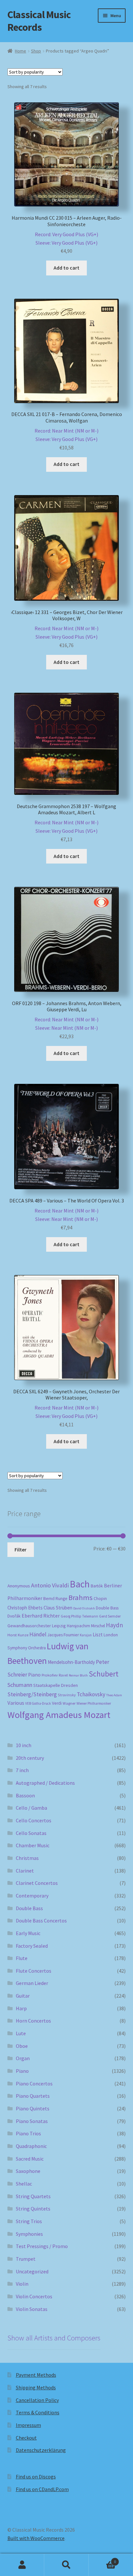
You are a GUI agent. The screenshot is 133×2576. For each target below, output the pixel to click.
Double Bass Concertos (41, 1920)
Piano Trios (28, 2133)
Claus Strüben (58, 1608)
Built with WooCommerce (36, 2538)
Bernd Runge (55, 1599)
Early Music (28, 1933)
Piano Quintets (33, 2108)
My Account (22, 2565)
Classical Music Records (39, 21)
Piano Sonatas (32, 2121)
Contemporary (32, 1896)
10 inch (24, 1745)
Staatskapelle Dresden (56, 1685)
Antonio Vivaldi (50, 1585)
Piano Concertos (34, 2083)
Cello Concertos (34, 1820)
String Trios (29, 2221)
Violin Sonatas (32, 2309)
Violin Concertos (34, 2296)
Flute (22, 1958)
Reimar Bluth (78, 1675)
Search (66, 2565)
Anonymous (19, 1586)
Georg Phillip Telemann (79, 1616)
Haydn (114, 1625)
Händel (38, 1634)
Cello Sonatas (31, 1833)
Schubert (104, 1674)
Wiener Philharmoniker (94, 1703)
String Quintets (33, 2209)
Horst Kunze (18, 1635)
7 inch (22, 1770)
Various (16, 1703)
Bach (80, 1584)
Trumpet (26, 2259)
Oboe (22, 2046)
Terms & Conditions (38, 2412)
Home (20, 51)
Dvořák (14, 1616)
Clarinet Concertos (37, 1883)
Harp (21, 2008)
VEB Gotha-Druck (38, 1703)
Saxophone (28, 2171)
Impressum (28, 2425)
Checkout (26, 2438)
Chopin (100, 1599)
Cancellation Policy (37, 2400)
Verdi (57, 1703)
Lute (21, 2033)
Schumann (20, 1685)
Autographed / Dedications (45, 1783)
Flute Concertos (34, 1971)
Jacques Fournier (63, 1635)
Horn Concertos (33, 2021)
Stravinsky (67, 1695)
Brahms (81, 1597)
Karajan (86, 1635)
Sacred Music (30, 2159)
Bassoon (25, 1795)
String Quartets (33, 2196)
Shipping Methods (36, 2387)
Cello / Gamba (31, 1808)
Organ (23, 2058)
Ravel (63, 1675)
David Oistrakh (84, 1608)
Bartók (97, 1586)
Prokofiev (50, 1675)
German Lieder (32, 1983)
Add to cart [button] (66, 268)
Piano (34, 1675)
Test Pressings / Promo (42, 2246)
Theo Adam (114, 1695)
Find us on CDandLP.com (42, 2489)
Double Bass (107, 1608)
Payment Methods (36, 2375)
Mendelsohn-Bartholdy (71, 1662)
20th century (30, 1758)
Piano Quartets (33, 2096)
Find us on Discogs (36, 2477)
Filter (20, 1549)
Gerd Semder (110, 1616)
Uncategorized (32, 2271)
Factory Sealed (32, 1946)
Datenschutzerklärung (41, 2450)
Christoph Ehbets (25, 1608)
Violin (22, 2284)
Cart (102, 2559)
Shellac (24, 2184)
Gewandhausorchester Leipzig (37, 1626)
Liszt (98, 1635)
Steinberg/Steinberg (32, 1694)
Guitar (23, 1996)
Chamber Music (33, 1845)
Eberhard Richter (41, 1616)
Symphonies (29, 2234)
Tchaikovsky (91, 1694)
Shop (36, 51)
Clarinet (25, 1871)
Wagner (69, 1703)
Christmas (27, 1858)
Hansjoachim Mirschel (86, 1626)
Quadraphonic (31, 2146)
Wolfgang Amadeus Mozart (59, 1715)
